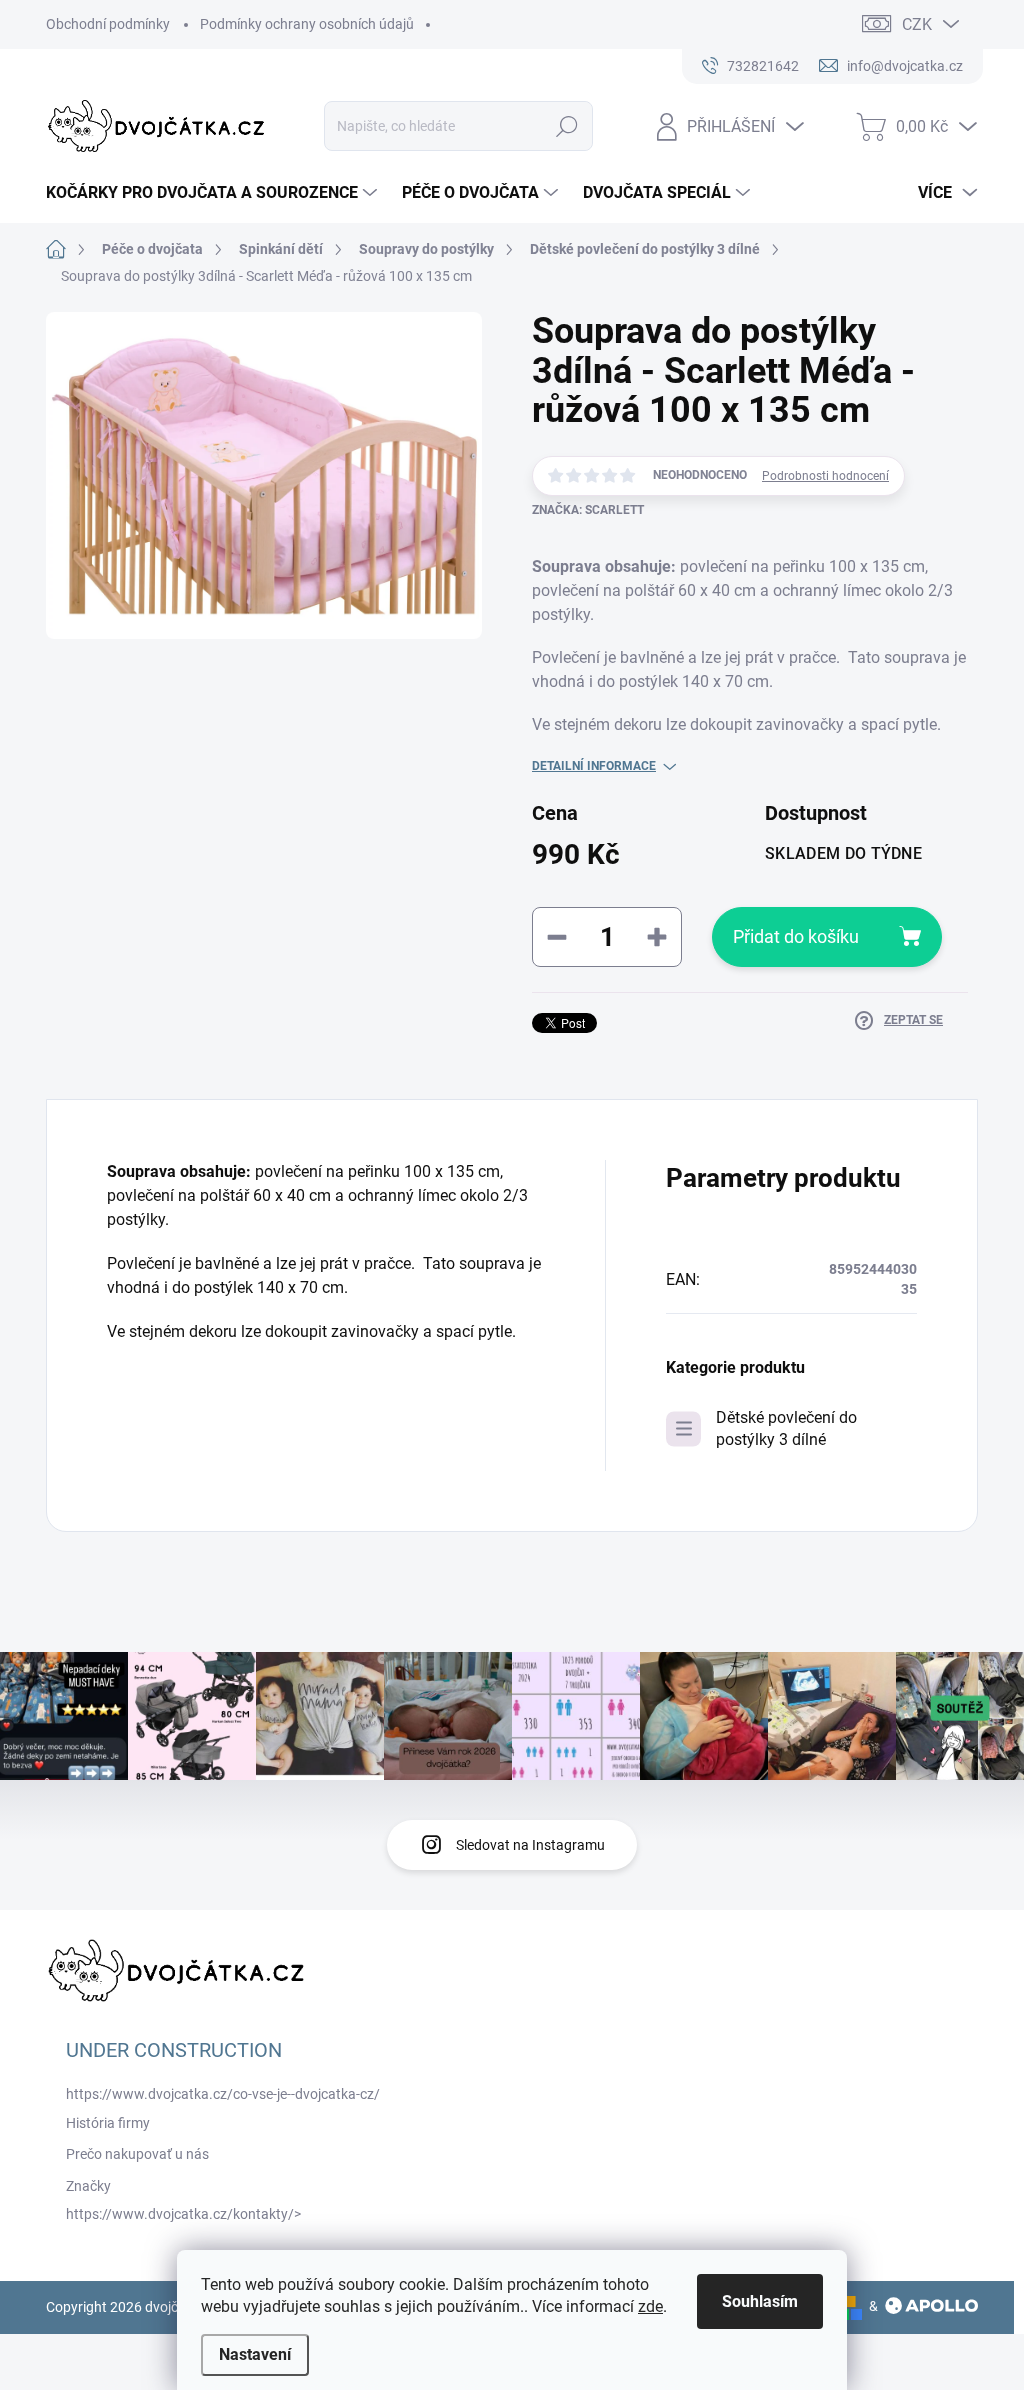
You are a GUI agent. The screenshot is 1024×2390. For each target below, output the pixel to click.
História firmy (108, 2123)
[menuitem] (214, 193)
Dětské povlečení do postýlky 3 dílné (786, 1428)
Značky (88, 2186)
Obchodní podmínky (108, 24)
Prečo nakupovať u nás (137, 2154)
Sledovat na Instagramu (530, 1845)
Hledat (566, 126)
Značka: (588, 510)
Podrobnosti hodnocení (825, 476)
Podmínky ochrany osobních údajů (307, 24)
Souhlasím (760, 2301)
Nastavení (255, 2354)
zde (650, 2306)
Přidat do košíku (796, 936)
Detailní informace (594, 766)
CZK (917, 24)
